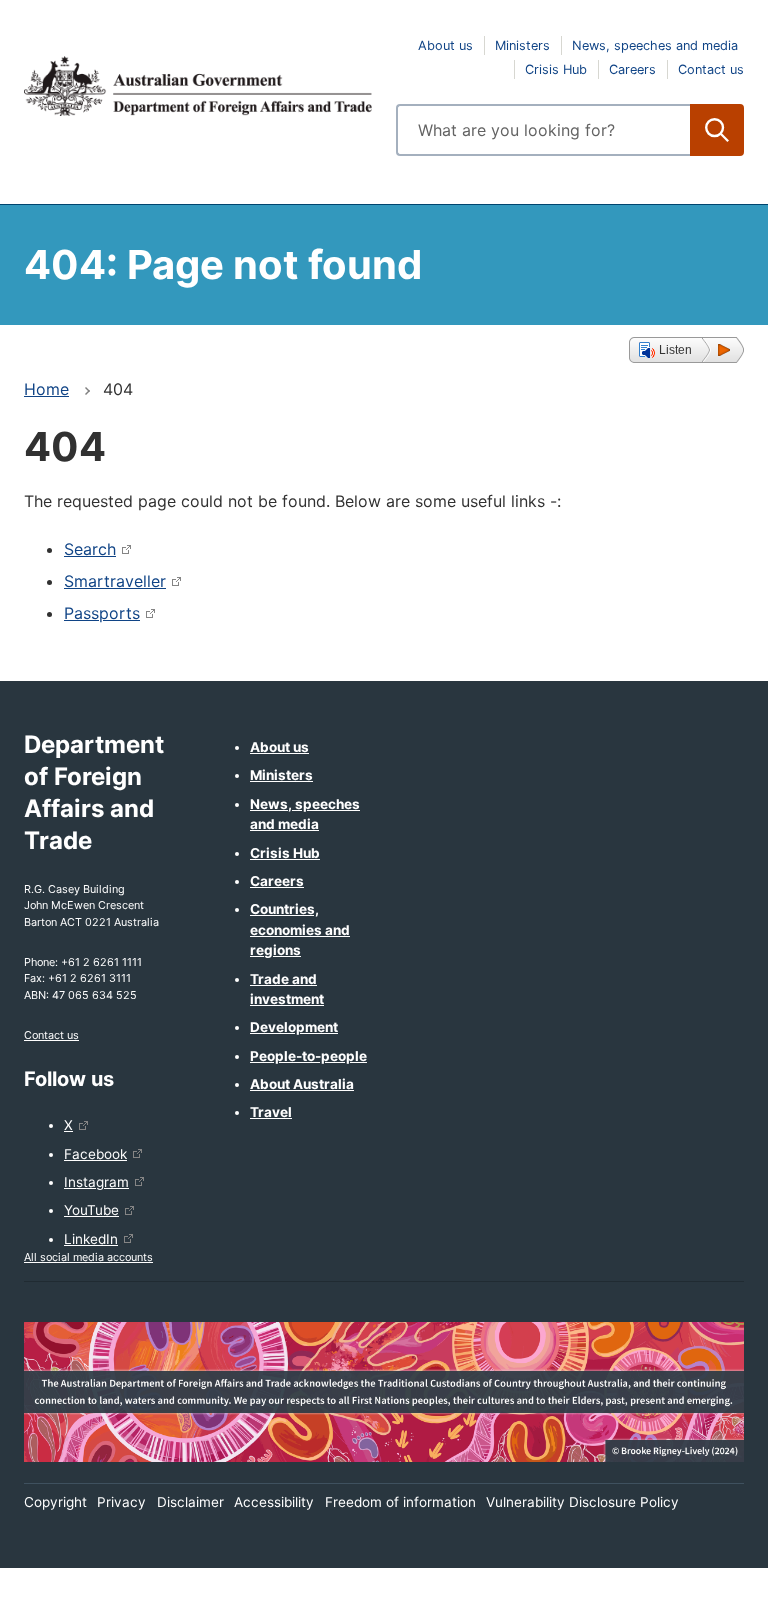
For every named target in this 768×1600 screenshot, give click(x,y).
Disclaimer (190, 1502)
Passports (102, 613)
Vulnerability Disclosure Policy (582, 1502)
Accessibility (274, 1502)
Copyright (55, 1502)
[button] (686, 350)
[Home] (198, 86)
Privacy (121, 1502)
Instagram (96, 1182)
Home (46, 389)
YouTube (91, 1210)
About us (445, 45)
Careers (632, 69)
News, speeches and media (655, 45)
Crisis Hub (556, 69)
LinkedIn (91, 1239)
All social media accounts (88, 1257)
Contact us (711, 69)
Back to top (700, 1571)
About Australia (302, 1084)
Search (90, 549)
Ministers (522, 45)
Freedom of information (400, 1502)
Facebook (95, 1154)
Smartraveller (115, 581)
